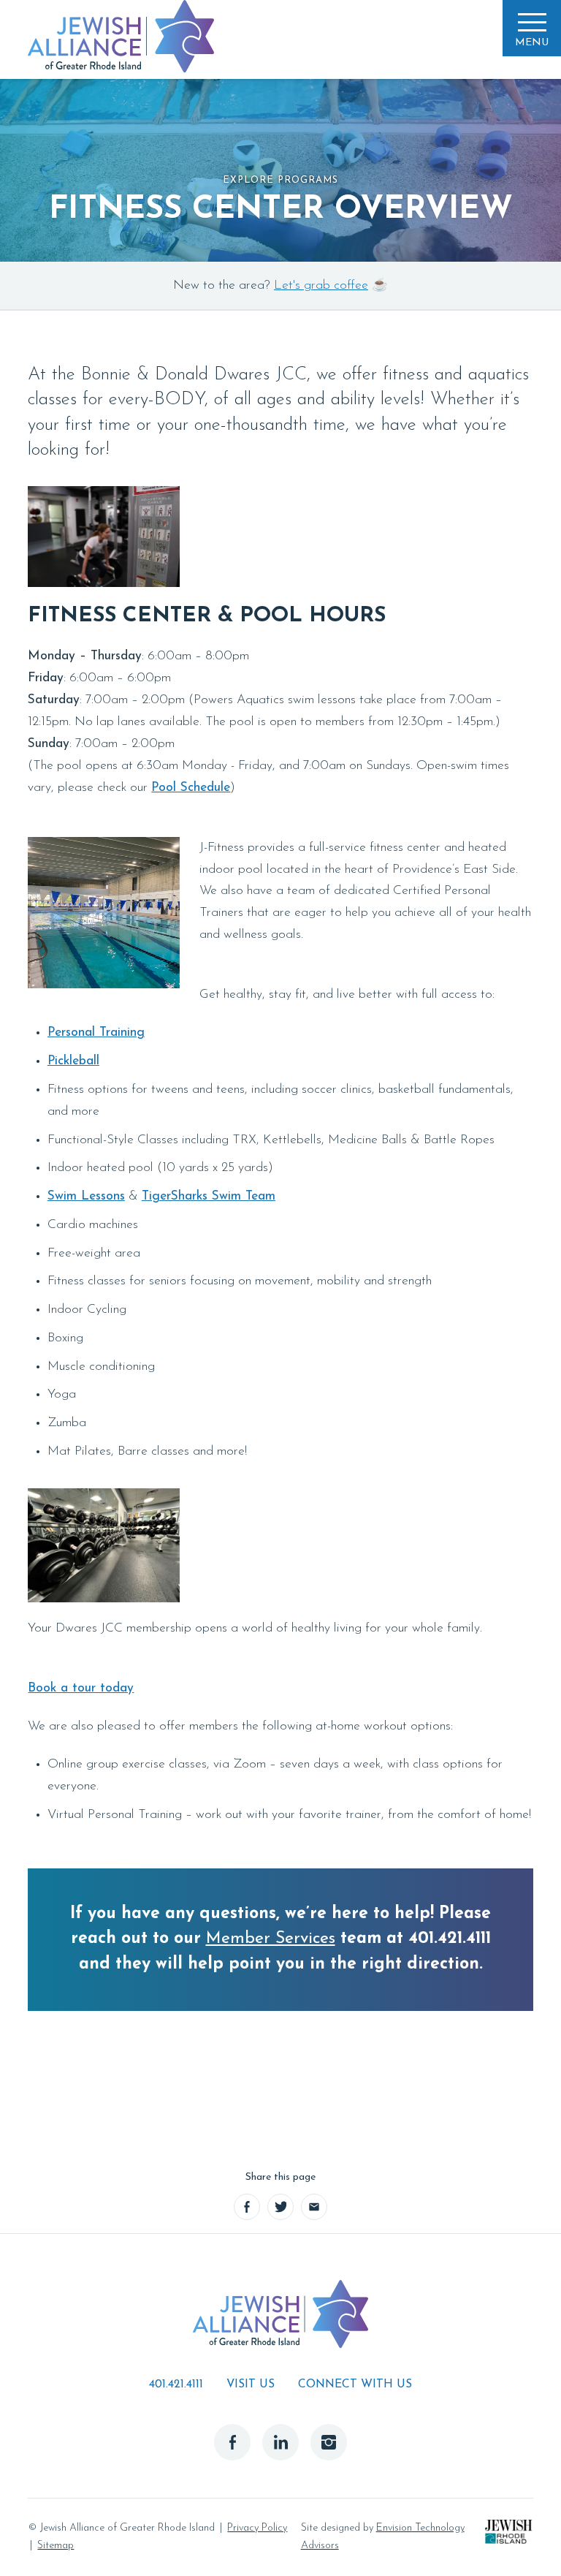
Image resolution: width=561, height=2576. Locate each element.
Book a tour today (81, 1688)
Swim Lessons (86, 1196)
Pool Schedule (191, 788)
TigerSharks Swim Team (209, 1196)
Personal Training (96, 1033)
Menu (532, 43)
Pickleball (73, 1061)
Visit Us (251, 2384)
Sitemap (56, 2546)
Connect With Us (355, 2384)
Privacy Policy (257, 2528)
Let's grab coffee (321, 285)
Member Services (271, 1939)
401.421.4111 (176, 2384)
